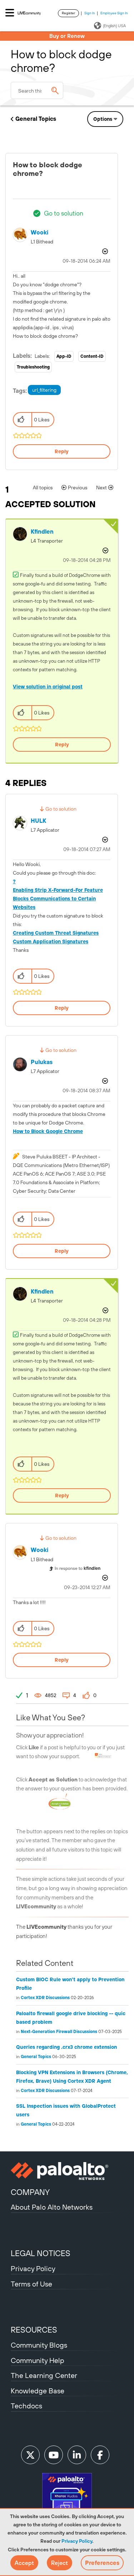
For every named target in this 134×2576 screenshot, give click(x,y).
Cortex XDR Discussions (45, 1998)
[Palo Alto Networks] (67, 2171)
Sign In (90, 13)
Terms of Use (31, 2284)
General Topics (36, 119)
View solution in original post (48, 687)
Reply (62, 451)
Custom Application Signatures (51, 941)
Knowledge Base (38, 2391)
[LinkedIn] (77, 2455)
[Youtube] (54, 2455)
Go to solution (64, 213)
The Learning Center (44, 2375)
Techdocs (26, 2406)
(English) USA (114, 26)
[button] (24, 2563)
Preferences (102, 2563)
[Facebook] (100, 2455)
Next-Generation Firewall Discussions (59, 2032)
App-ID (64, 356)
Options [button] (103, 119)
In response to (78, 1568)
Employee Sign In (114, 13)
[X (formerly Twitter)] (30, 2455)
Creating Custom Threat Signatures (56, 933)
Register (68, 13)
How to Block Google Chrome (48, 1131)
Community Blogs (39, 2345)
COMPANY (30, 2192)
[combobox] (37, 90)
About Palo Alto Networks (52, 2207)
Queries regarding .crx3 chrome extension (66, 2047)
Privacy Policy (77, 2541)
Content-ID (92, 356)
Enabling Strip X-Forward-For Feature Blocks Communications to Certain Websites (58, 899)
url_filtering (44, 390)
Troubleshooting (33, 367)
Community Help (38, 2360)
